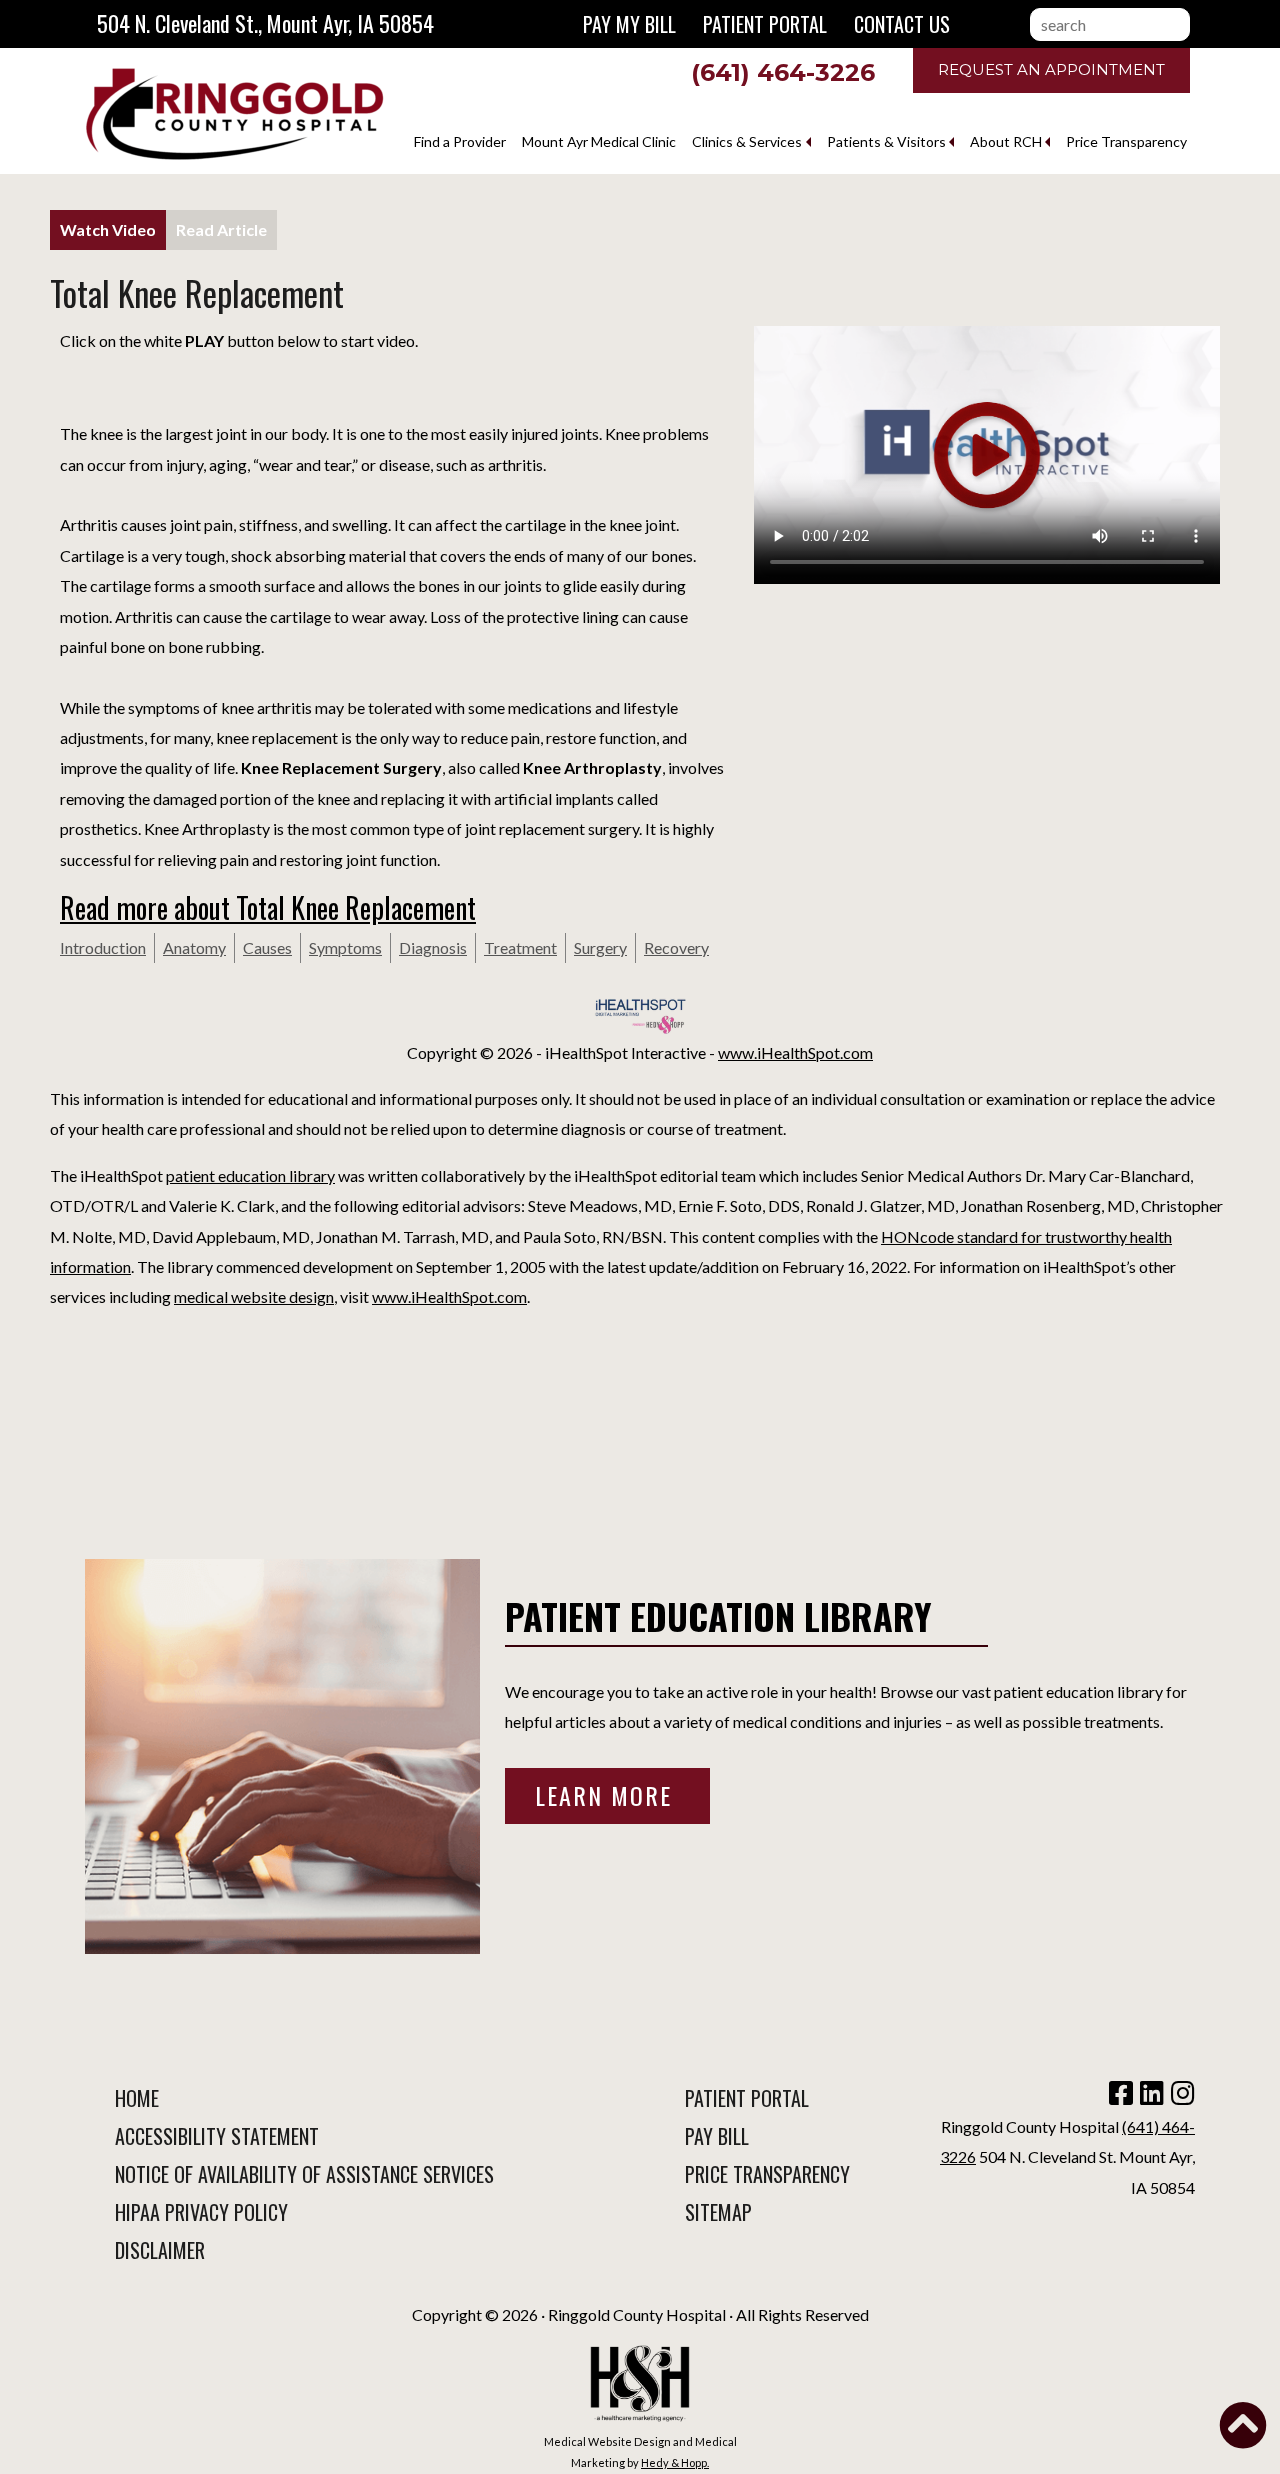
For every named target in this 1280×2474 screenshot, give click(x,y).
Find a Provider (460, 141)
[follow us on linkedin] (1150, 2096)
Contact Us (902, 24)
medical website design (254, 1296)
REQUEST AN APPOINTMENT (1051, 69)
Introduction (103, 947)
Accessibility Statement (217, 2136)
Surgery (600, 947)
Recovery (676, 947)
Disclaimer (160, 2250)
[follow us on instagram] (1181, 2096)
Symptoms (345, 947)
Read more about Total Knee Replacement (268, 907)
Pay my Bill (629, 24)
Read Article (221, 229)
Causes (267, 947)
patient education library (250, 1175)
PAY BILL (717, 2136)
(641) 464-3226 (783, 72)
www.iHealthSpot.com (795, 1052)
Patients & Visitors (886, 141)
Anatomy (194, 947)
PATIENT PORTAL (747, 2098)
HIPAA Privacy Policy (201, 2212)
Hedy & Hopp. (675, 2462)
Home (137, 2098)
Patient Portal (765, 24)
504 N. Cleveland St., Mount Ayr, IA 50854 (265, 23)
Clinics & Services (747, 141)
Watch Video (108, 229)
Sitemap (718, 2212)
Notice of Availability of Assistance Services (304, 2174)
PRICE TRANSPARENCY (767, 2174)
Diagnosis (433, 947)
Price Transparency (1126, 141)
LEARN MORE (607, 1795)
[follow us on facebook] (1119, 2096)
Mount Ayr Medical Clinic (599, 141)
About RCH (1006, 141)
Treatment (520, 947)
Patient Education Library (718, 1615)
